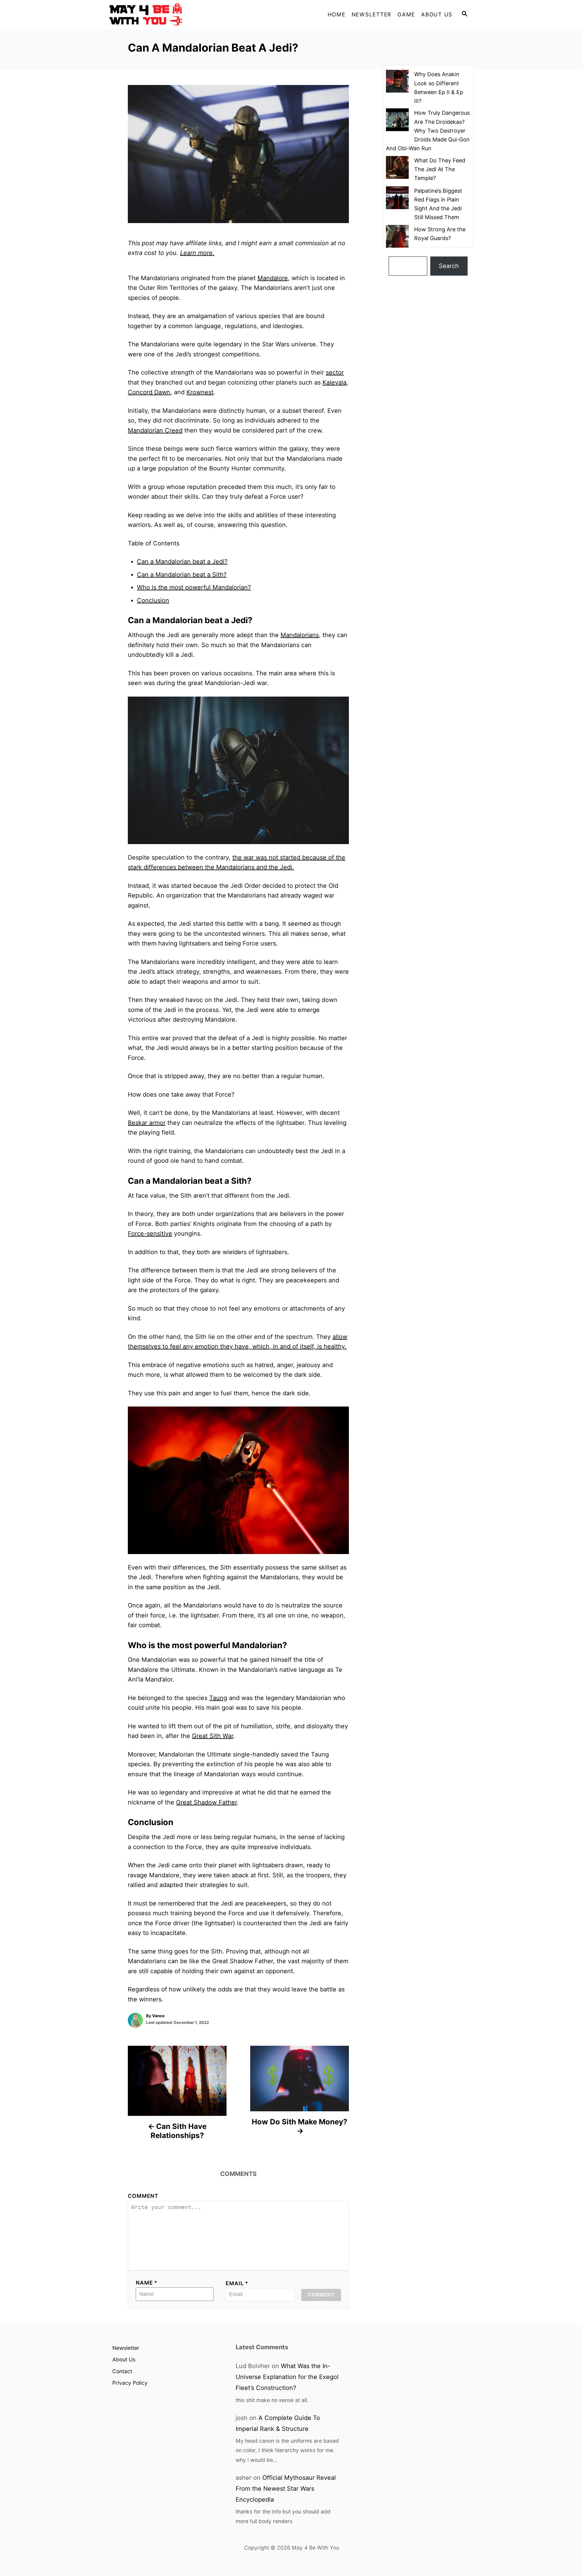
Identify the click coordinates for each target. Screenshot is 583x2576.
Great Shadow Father (206, 1802)
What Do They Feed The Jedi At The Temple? (440, 169)
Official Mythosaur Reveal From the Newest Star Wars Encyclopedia (286, 2489)
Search (449, 266)
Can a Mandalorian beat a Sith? (182, 575)
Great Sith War (213, 1736)
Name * (147, 2283)
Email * (237, 2283)
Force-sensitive (150, 1234)
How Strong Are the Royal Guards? (440, 234)
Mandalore (273, 278)
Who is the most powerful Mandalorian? (194, 587)
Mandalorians (300, 635)
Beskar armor (147, 1123)
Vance (158, 2016)
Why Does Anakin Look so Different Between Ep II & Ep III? (439, 88)
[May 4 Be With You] (164, 14)
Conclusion (153, 600)
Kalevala (334, 382)
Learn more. (197, 253)
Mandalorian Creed (155, 430)
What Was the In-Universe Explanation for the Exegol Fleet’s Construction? (287, 2377)
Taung (218, 1698)
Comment (143, 2196)
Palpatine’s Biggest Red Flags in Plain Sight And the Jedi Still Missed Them (438, 204)
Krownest (200, 392)
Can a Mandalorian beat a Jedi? (182, 562)
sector (335, 372)
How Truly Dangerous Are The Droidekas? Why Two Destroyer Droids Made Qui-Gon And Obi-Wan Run (428, 131)
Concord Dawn (149, 392)
